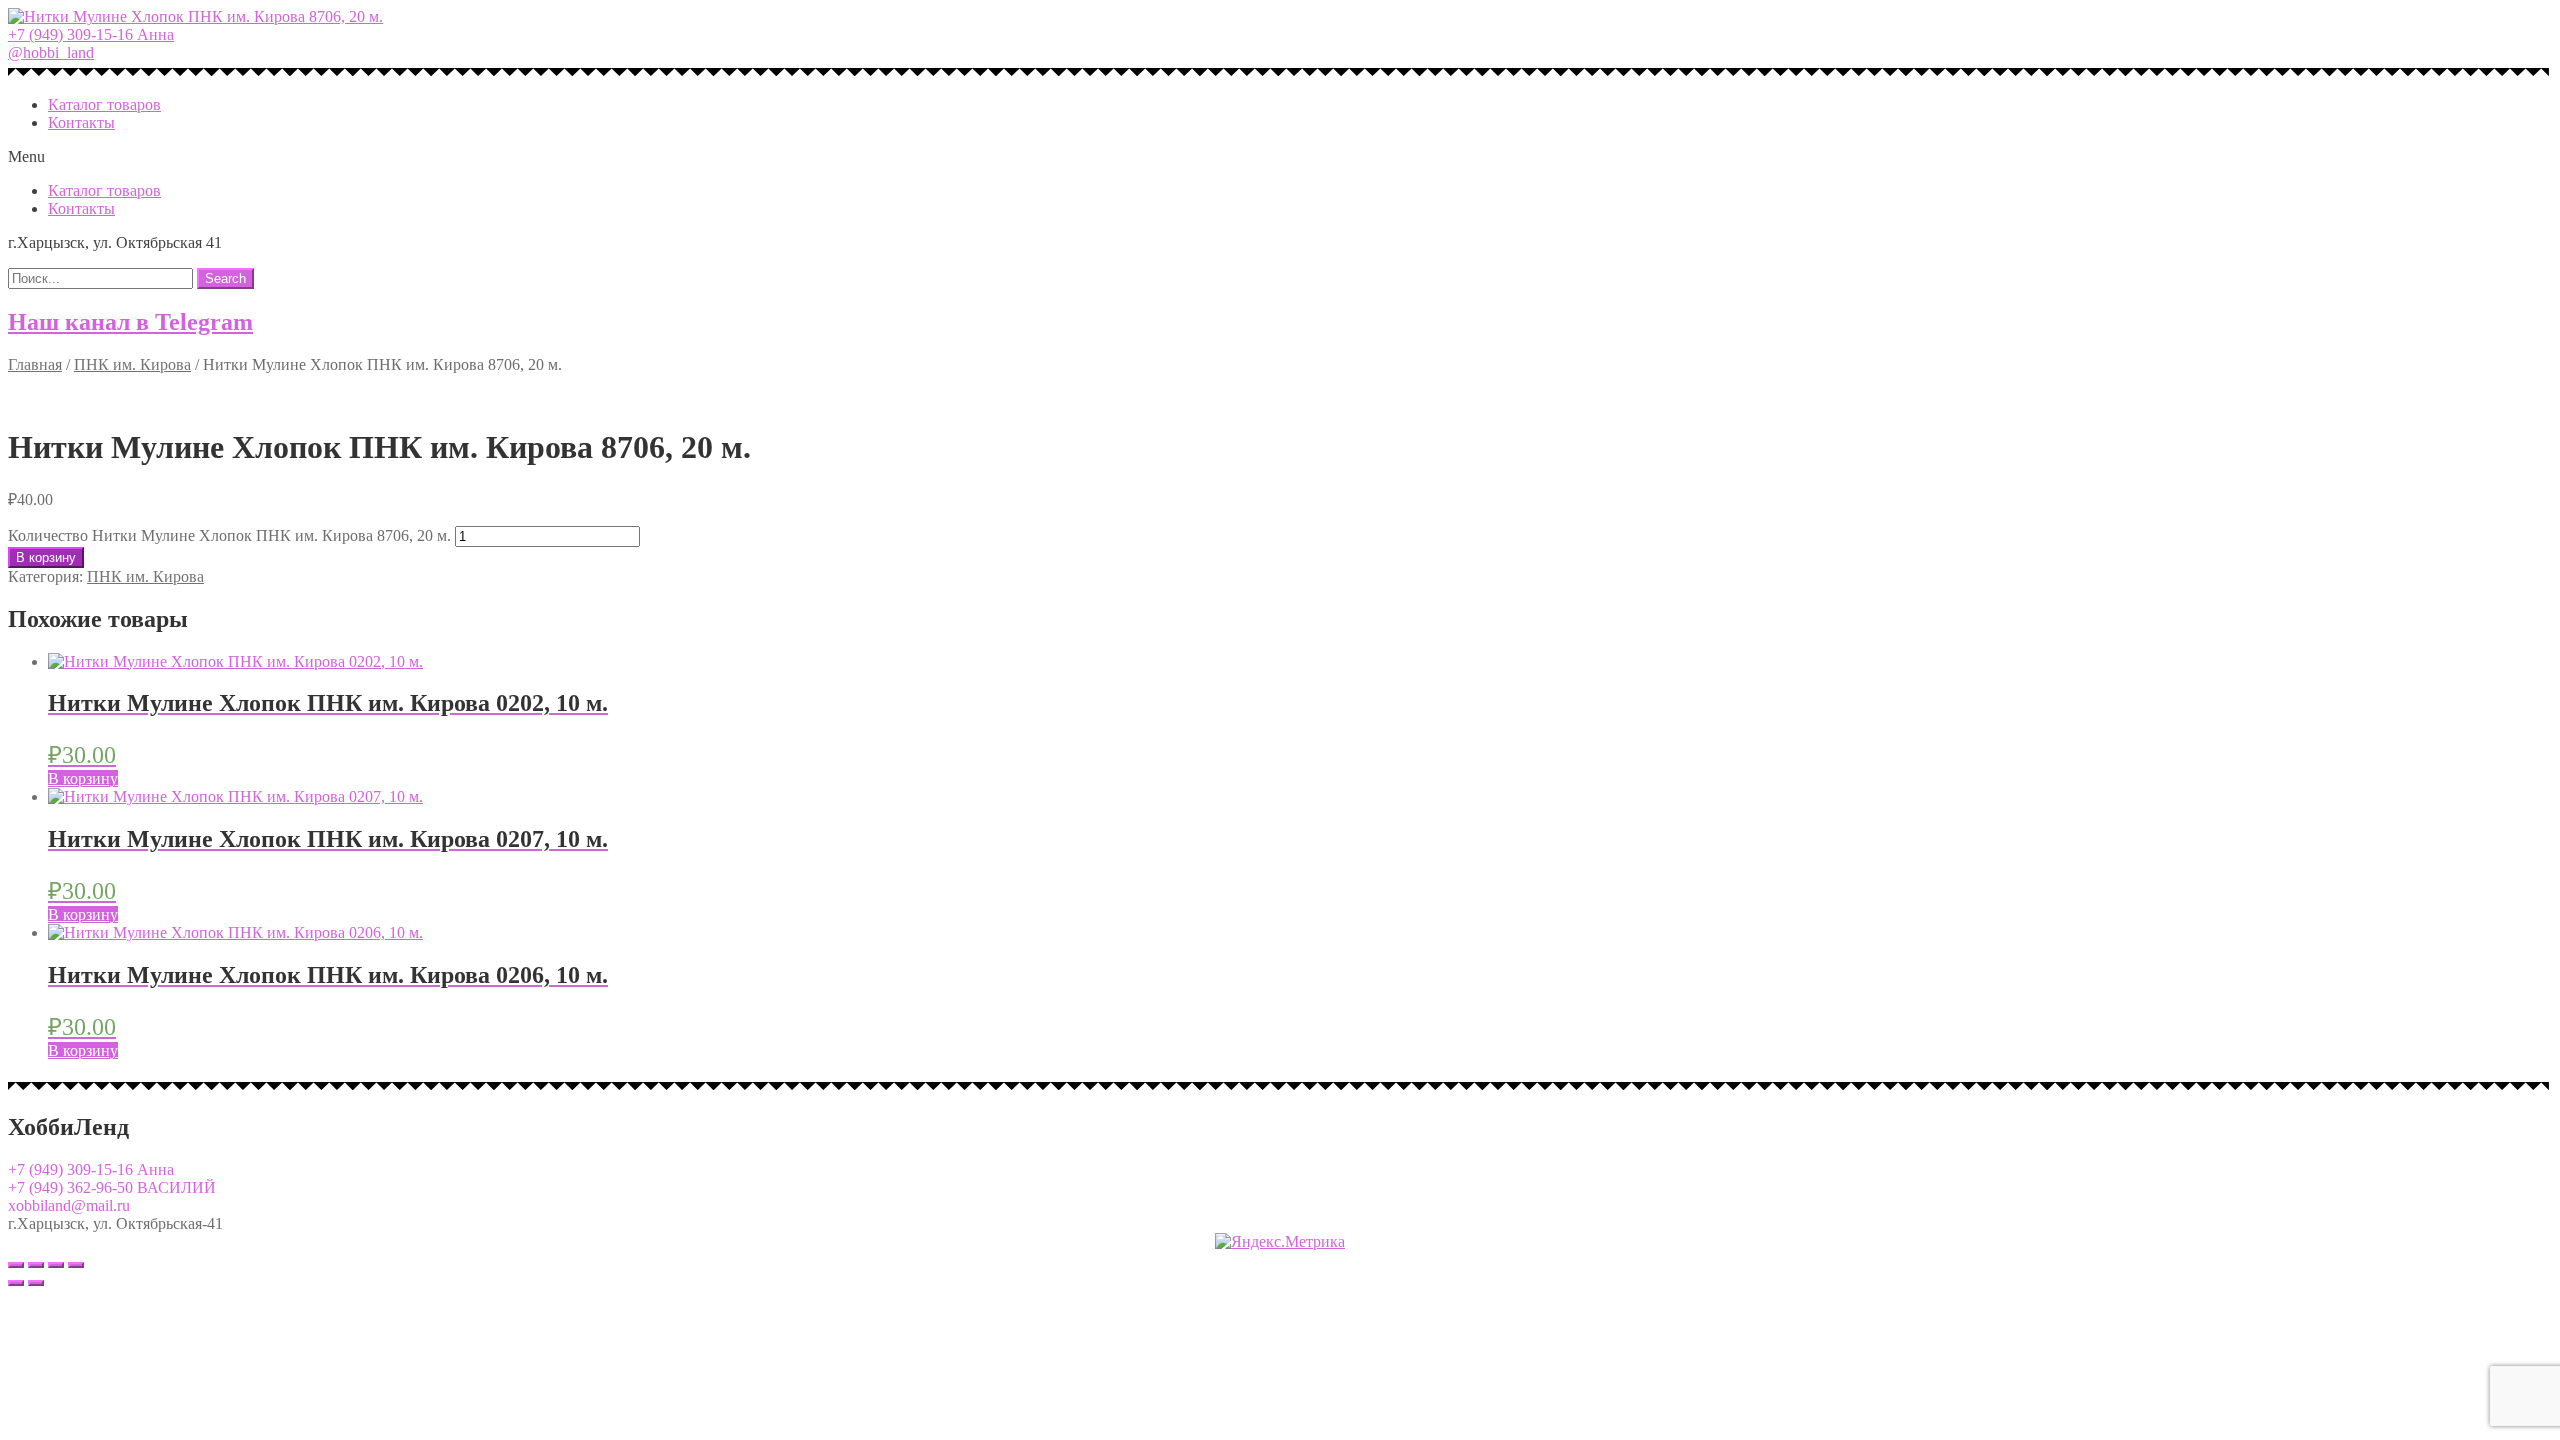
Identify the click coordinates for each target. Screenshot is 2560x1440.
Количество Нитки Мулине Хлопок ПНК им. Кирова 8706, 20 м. (229, 535)
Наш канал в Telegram (130, 322)
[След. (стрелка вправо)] (36, 1283)
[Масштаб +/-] (76, 1265)
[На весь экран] (56, 1265)
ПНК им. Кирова (132, 364)
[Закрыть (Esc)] (16, 1265)
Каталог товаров (104, 104)
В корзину (46, 557)
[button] (91, 34)
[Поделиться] (36, 1265)
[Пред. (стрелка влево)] (16, 1283)
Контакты (81, 122)
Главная (35, 364)
